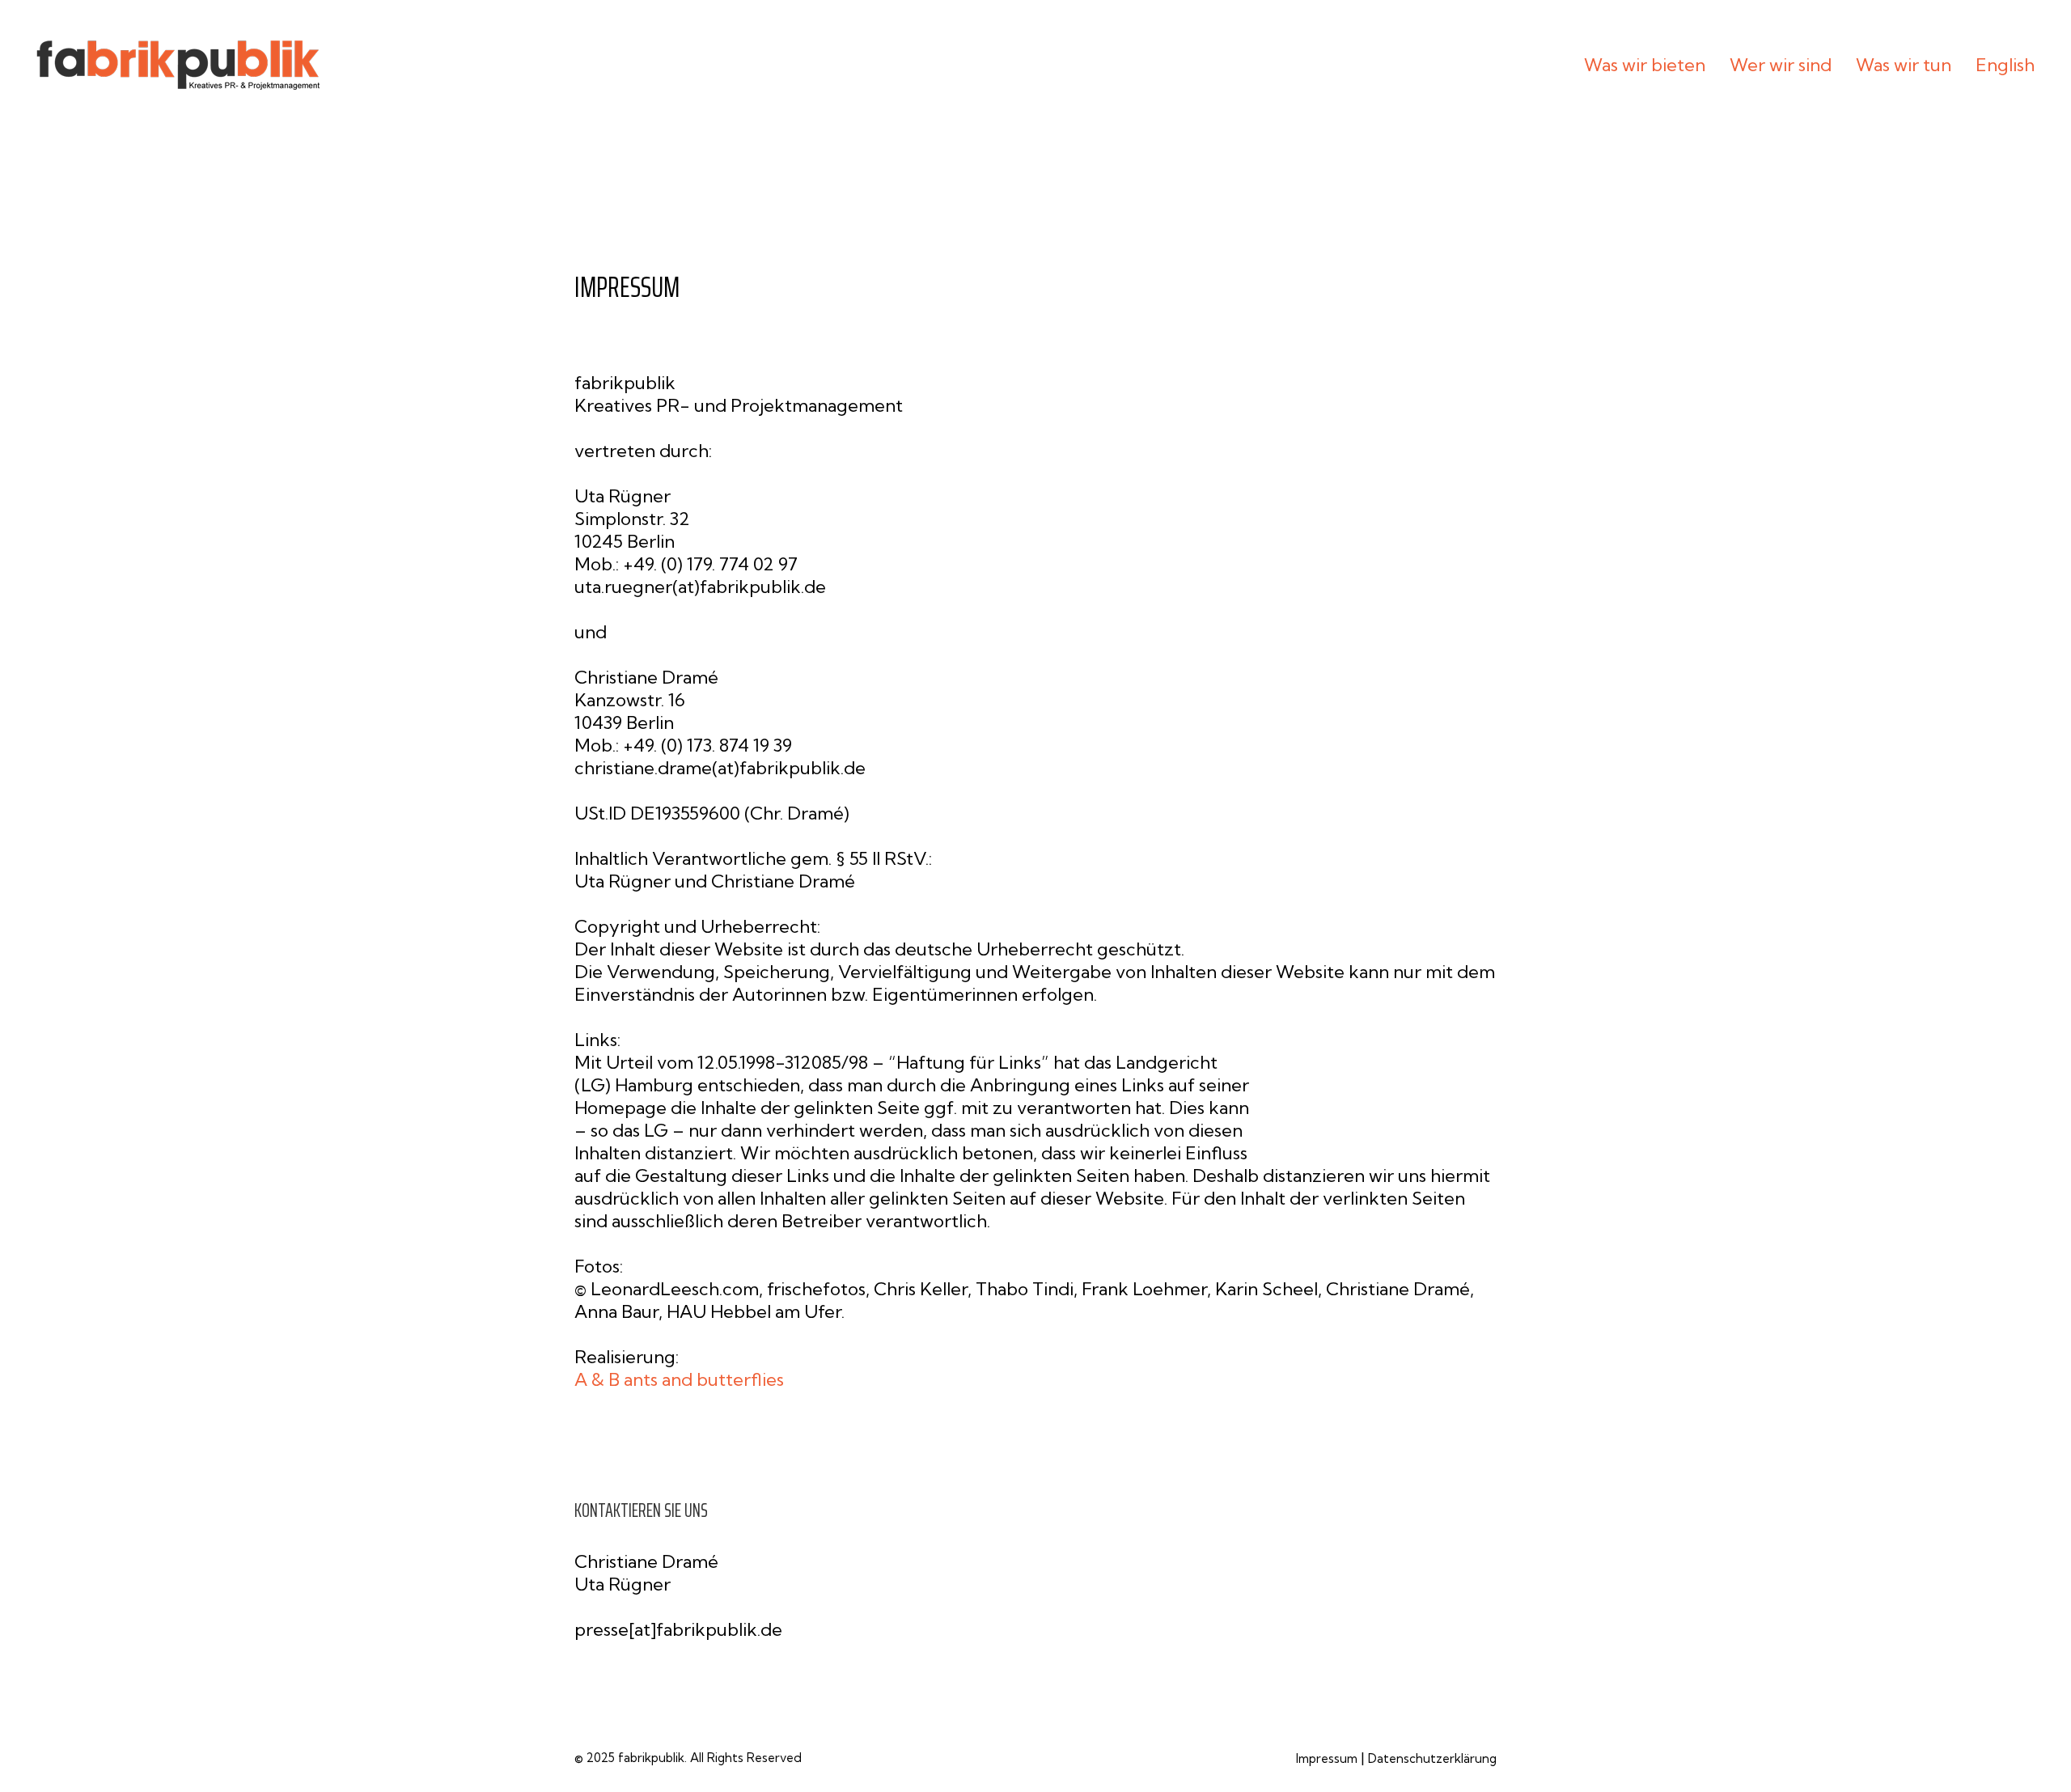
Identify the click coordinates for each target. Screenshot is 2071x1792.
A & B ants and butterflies (679, 1379)
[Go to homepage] (178, 65)
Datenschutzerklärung (1432, 1758)
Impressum (1327, 1758)
